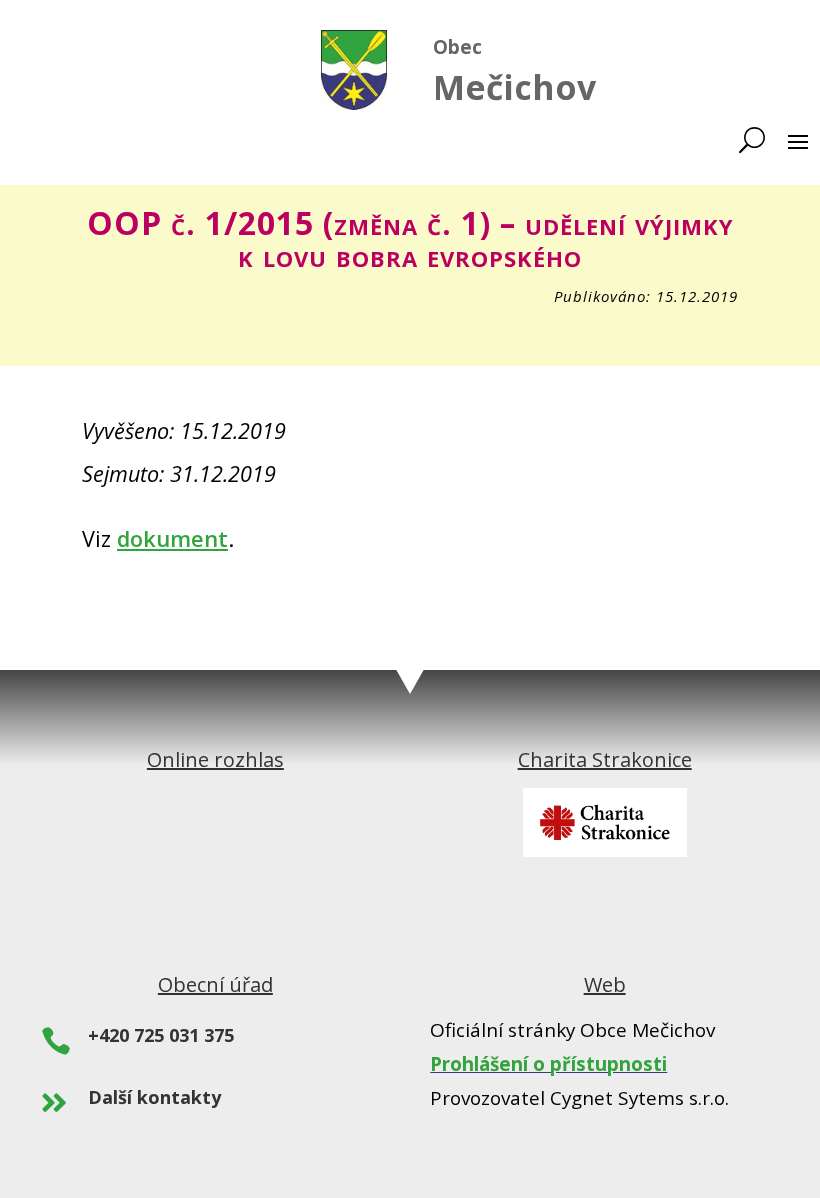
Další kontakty (154, 1097)
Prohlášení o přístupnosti (548, 1064)
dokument (172, 538)
